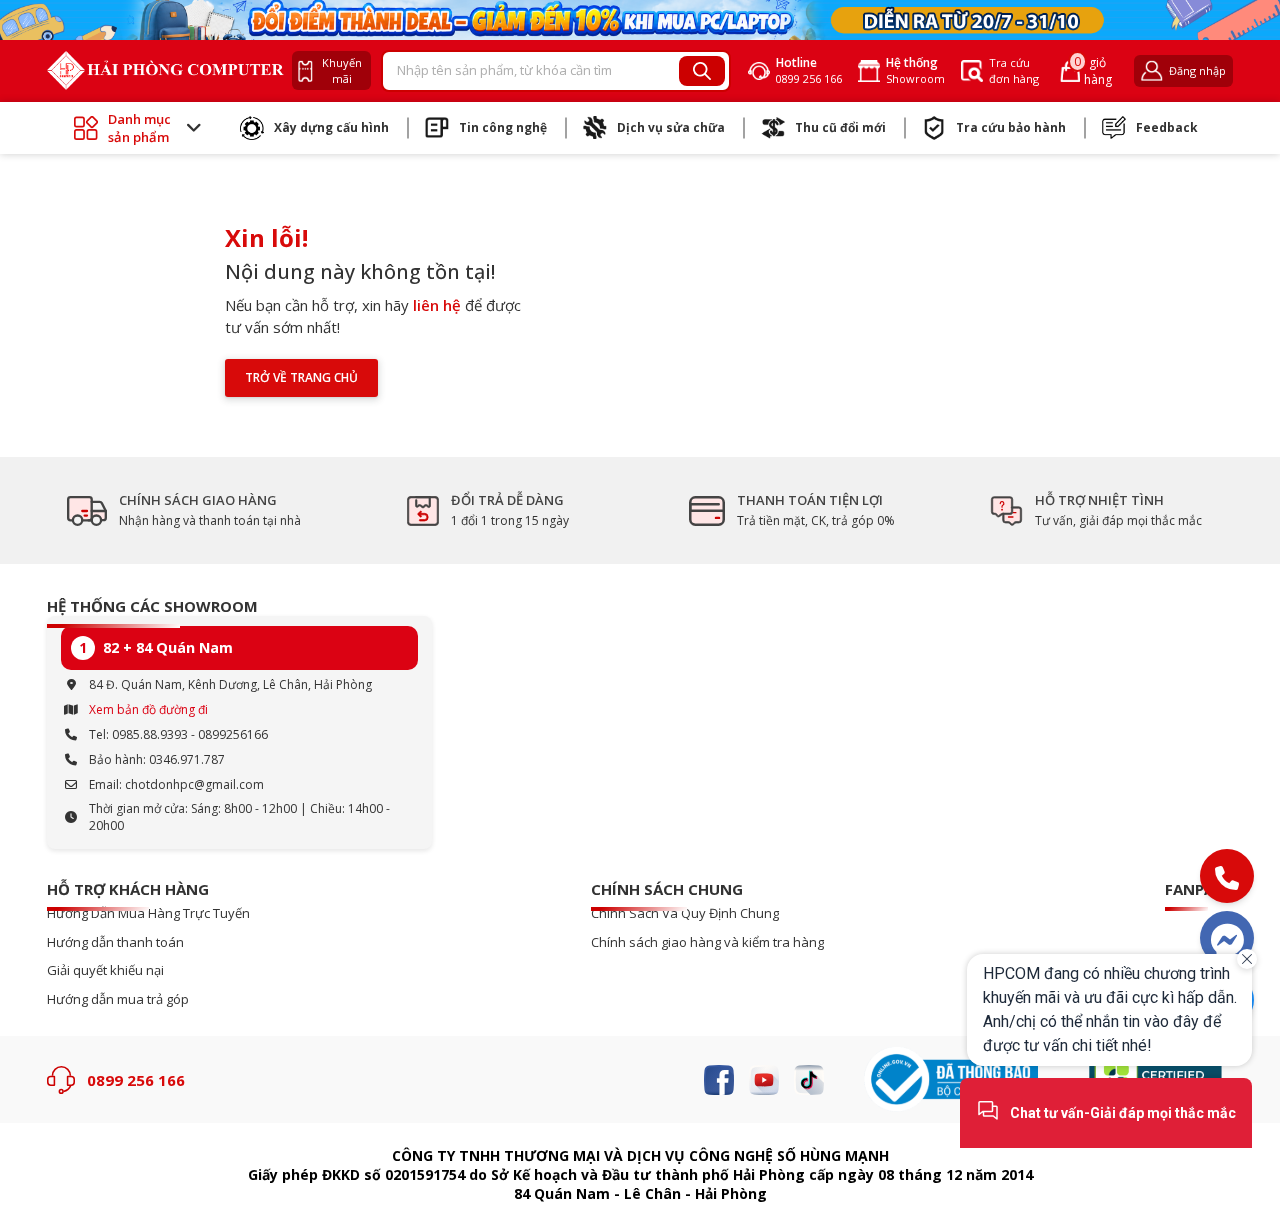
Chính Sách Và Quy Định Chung (685, 913)
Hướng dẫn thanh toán (115, 942)
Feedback (1167, 127)
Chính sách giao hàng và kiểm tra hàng (707, 942)
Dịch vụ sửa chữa (671, 127)
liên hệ (437, 305)
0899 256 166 (136, 1080)
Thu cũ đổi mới (840, 127)
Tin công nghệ (503, 127)
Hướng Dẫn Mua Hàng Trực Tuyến (148, 913)
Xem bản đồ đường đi (148, 709)
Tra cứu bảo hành (1011, 127)
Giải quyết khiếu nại (105, 970)
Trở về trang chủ (301, 377)
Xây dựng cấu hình (331, 127)
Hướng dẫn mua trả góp (118, 999)
